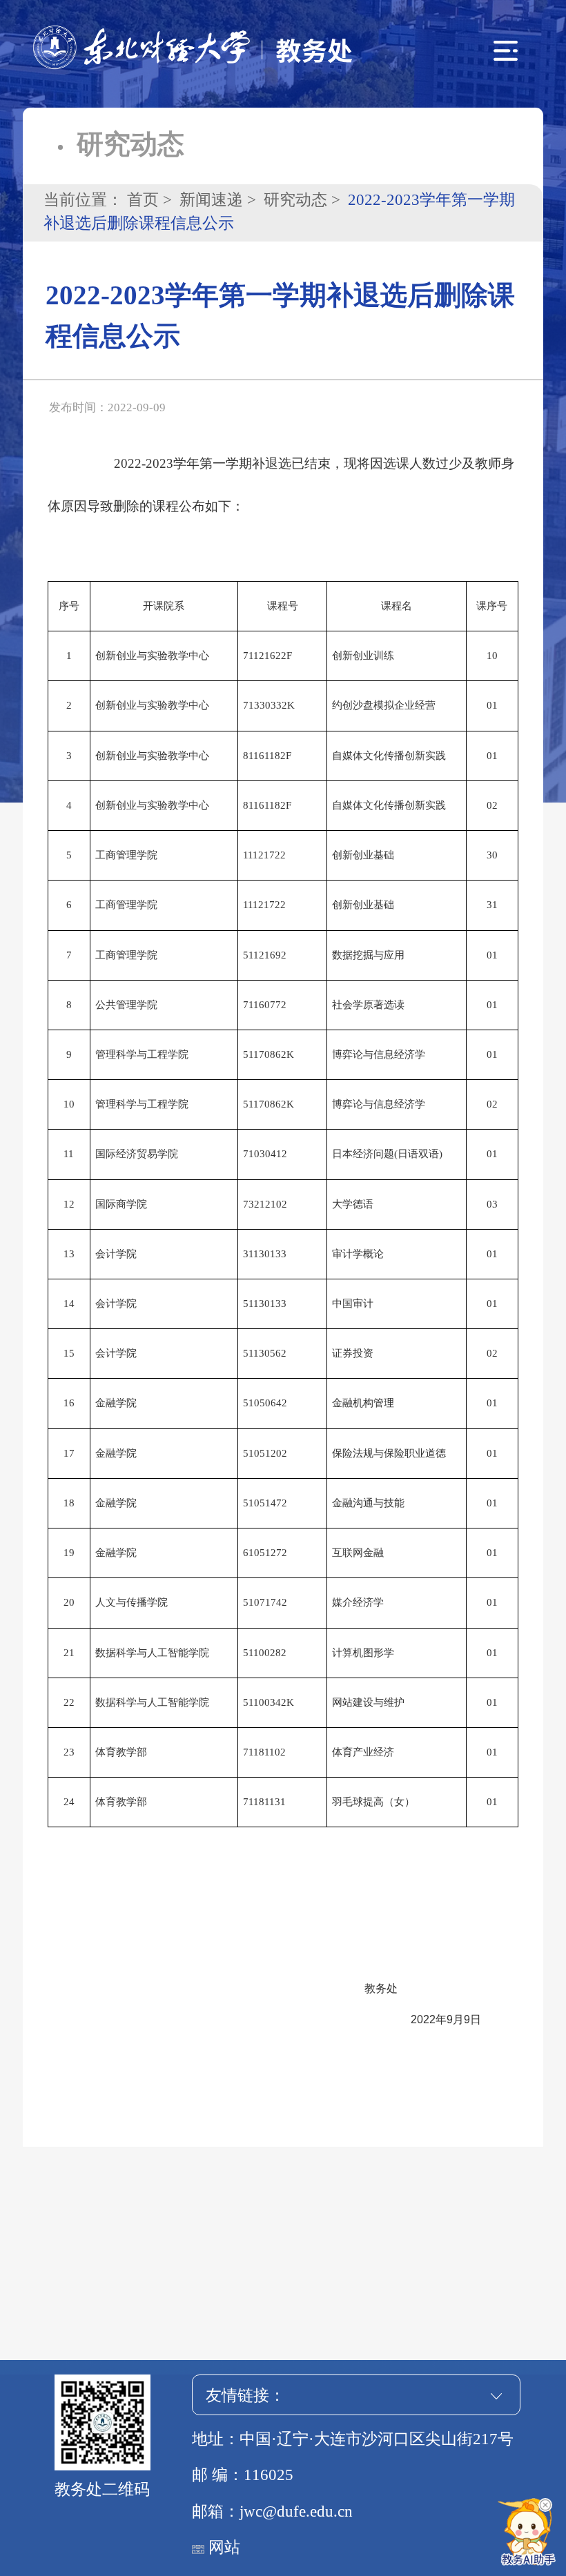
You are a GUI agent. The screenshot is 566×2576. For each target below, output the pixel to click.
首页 (143, 200)
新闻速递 (211, 200)
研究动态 (295, 200)
